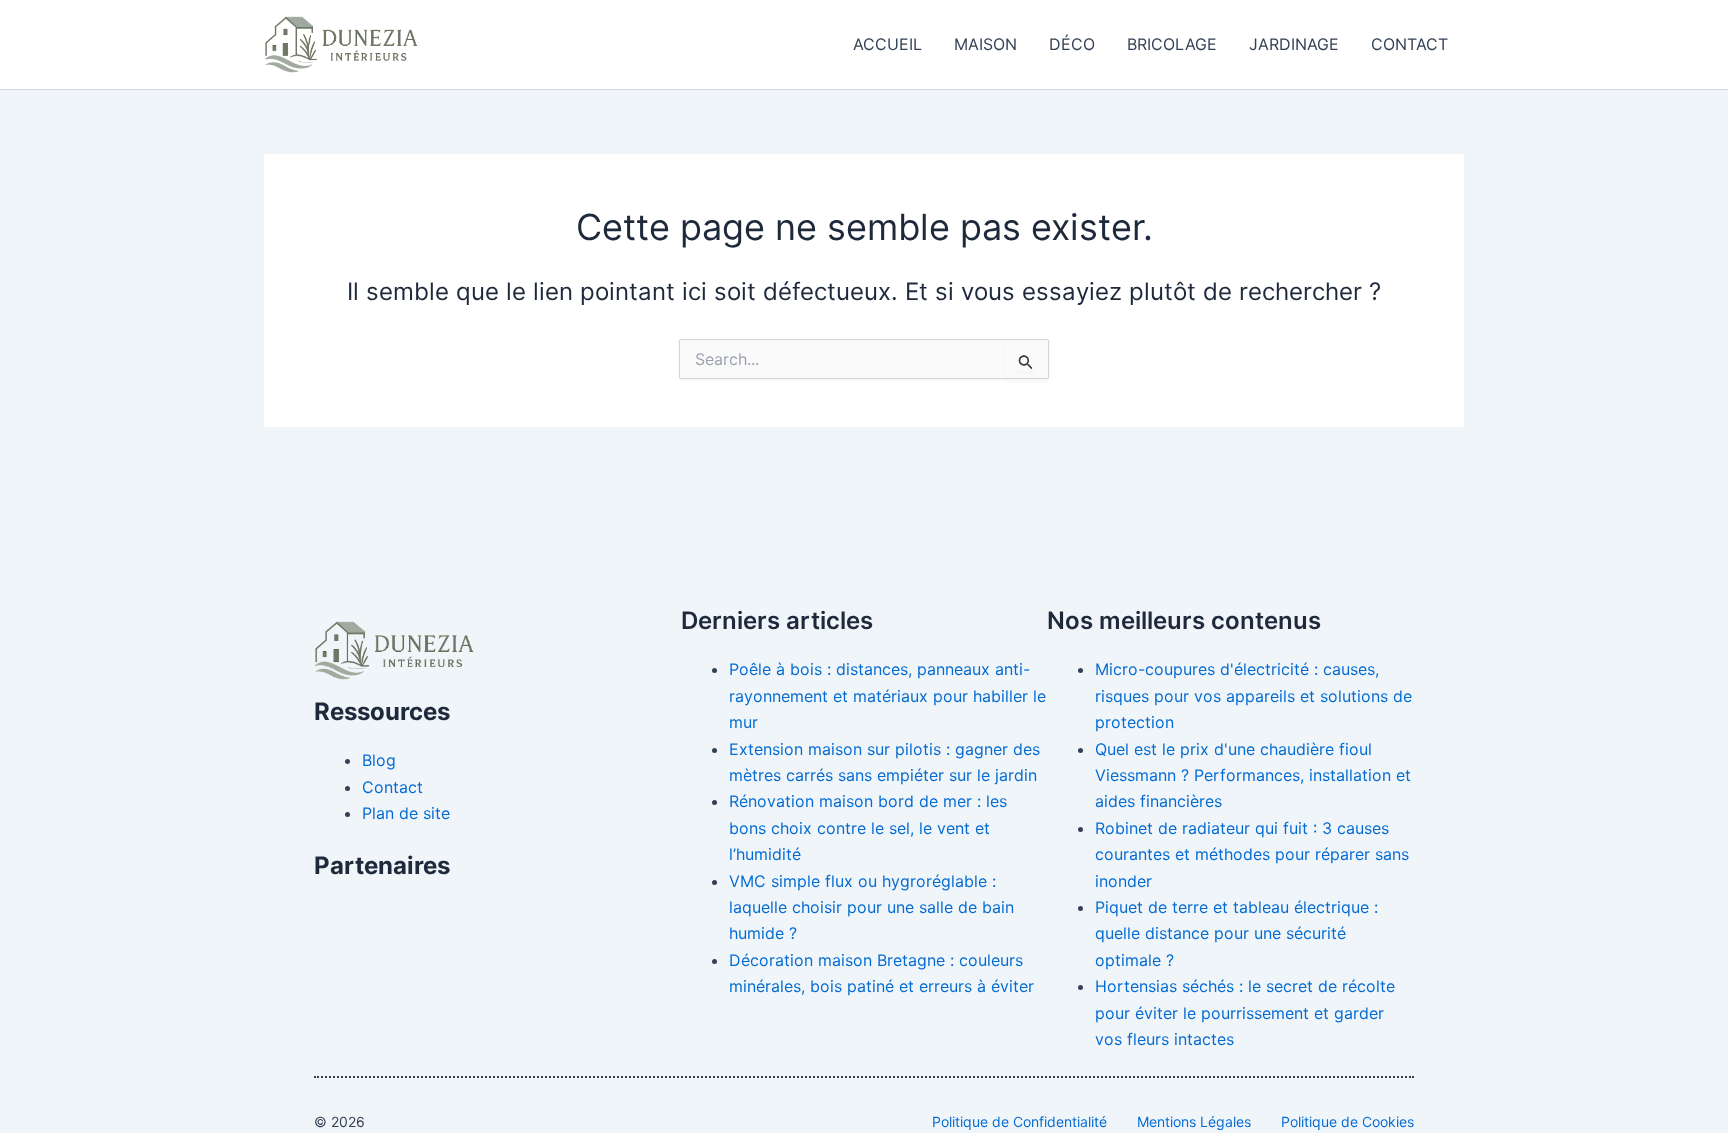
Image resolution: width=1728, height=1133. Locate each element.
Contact (1409, 44)
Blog (379, 760)
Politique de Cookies (1347, 1121)
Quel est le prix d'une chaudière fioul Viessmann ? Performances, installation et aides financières (1253, 775)
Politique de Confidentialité (1019, 1121)
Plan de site (406, 813)
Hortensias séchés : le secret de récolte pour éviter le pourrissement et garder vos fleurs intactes (1245, 1012)
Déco (1072, 44)
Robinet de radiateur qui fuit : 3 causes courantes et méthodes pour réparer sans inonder (1252, 854)
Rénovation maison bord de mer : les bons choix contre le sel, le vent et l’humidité (868, 827)
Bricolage (1172, 44)
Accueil (887, 44)
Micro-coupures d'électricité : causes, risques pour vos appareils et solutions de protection (1253, 695)
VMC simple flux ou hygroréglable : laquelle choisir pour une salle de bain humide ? (871, 907)
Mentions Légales (1194, 1121)
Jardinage (1294, 44)
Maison (985, 44)
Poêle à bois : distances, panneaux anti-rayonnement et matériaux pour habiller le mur (887, 695)
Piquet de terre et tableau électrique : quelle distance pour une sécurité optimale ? (1236, 933)
